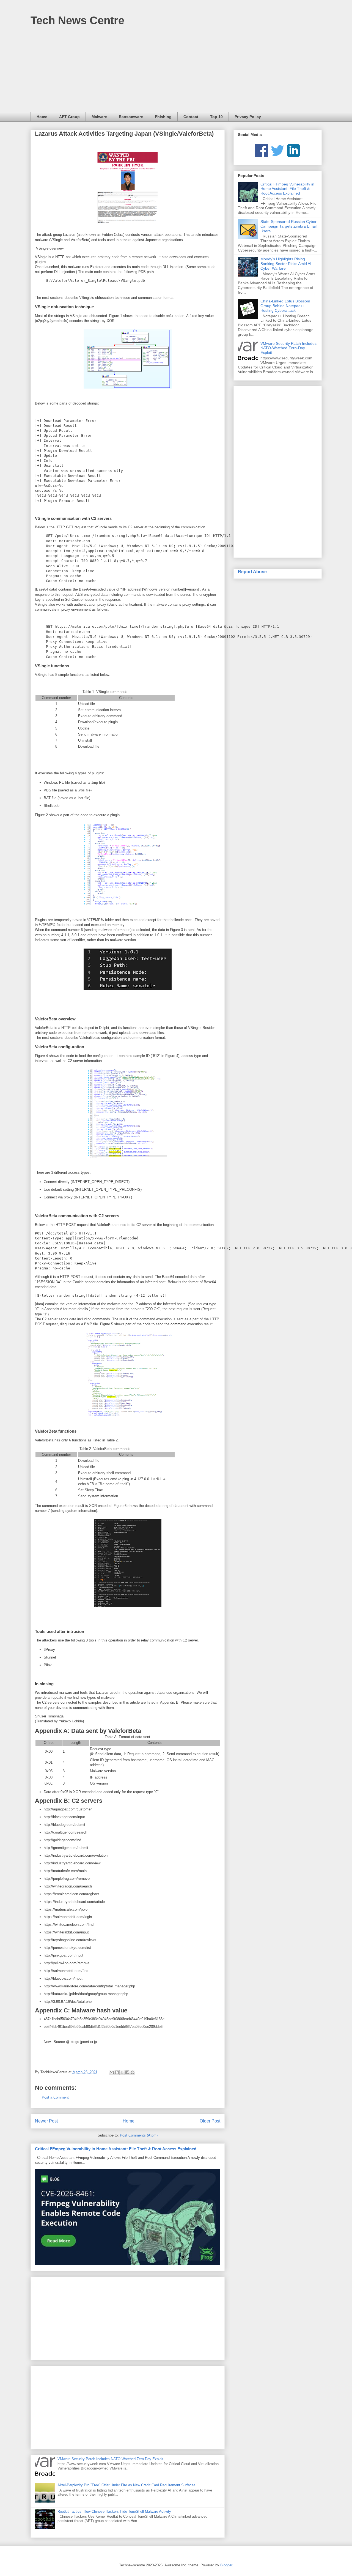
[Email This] (112, 2072)
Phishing (163, 117)
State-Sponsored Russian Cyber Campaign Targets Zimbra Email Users (288, 226)
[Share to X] (122, 2072)
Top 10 (216, 117)
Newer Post (46, 2121)
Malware (99, 117)
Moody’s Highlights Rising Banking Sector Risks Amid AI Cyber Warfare (286, 264)
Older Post (210, 2121)
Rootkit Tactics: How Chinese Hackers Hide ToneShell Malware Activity (114, 2511)
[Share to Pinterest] (133, 2072)
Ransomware (131, 117)
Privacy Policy (248, 117)
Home (42, 117)
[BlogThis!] (117, 2072)
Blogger (226, 2565)
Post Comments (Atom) (139, 2135)
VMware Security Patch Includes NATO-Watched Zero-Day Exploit (110, 2459)
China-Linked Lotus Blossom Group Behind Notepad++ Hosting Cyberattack (285, 306)
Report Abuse (252, 572)
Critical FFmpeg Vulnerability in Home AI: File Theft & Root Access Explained (116, 2149)
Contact (191, 117)
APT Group (69, 117)
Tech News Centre (77, 20)
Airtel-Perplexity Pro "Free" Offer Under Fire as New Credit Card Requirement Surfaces (127, 2485)
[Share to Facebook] (127, 2072)
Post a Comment (55, 2097)
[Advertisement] (176, 71)
